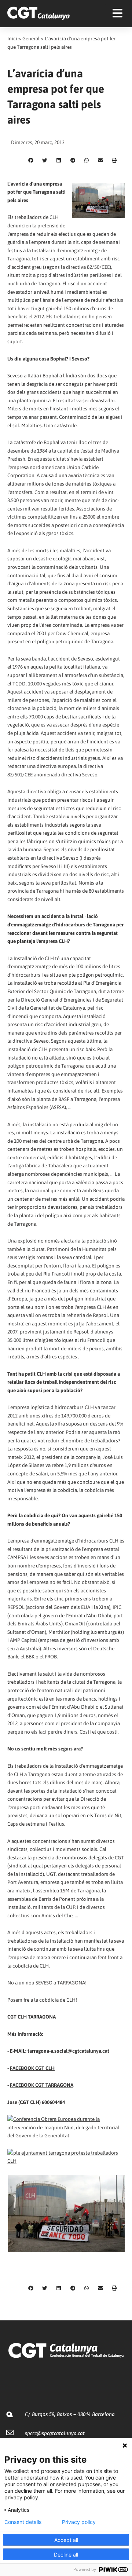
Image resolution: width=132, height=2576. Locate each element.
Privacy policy (79, 2522)
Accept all (66, 2540)
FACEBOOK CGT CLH (32, 2068)
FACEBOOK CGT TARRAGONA (42, 2085)
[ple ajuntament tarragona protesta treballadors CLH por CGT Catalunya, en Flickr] (66, 2156)
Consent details (23, 2522)
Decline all (66, 2555)
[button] (31, 161)
